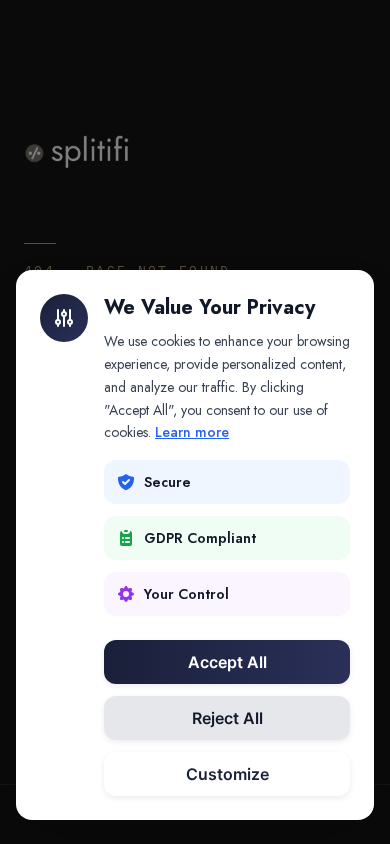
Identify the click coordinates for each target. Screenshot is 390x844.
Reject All (227, 718)
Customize (227, 774)
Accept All (227, 662)
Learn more (192, 432)
